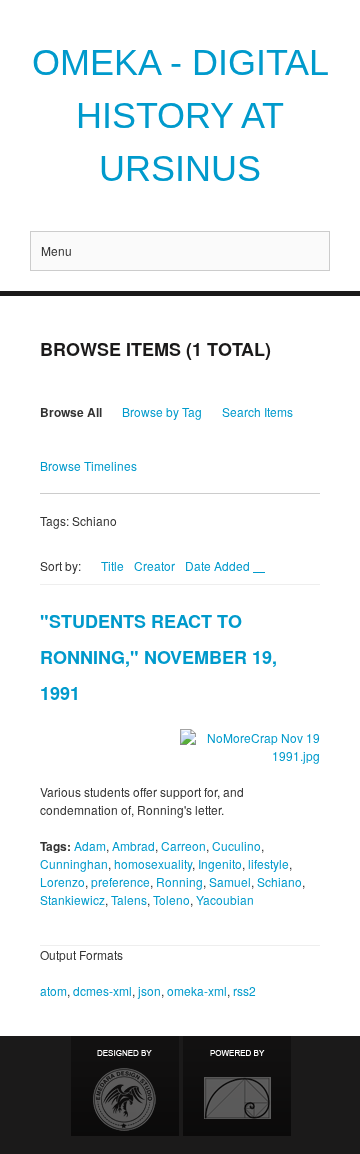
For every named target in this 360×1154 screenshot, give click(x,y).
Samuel (230, 881)
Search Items (257, 411)
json (149, 990)
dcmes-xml (102, 990)
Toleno (171, 899)
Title (112, 565)
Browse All (71, 412)
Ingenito (220, 863)
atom (53, 990)
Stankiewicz (72, 899)
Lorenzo (62, 881)
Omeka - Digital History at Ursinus (180, 115)
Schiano (279, 881)
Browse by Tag (162, 411)
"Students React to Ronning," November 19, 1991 (158, 657)
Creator (154, 565)
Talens (129, 899)
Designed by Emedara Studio (125, 1086)
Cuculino (236, 845)
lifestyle (268, 863)
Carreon (183, 845)
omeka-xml (197, 990)
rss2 (244, 990)
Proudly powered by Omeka (237, 1086)
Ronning (179, 881)
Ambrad (133, 845)
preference (120, 881)
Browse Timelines (88, 465)
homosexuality (153, 863)
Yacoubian (225, 899)
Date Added (219, 565)
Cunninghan (74, 863)
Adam (90, 845)
